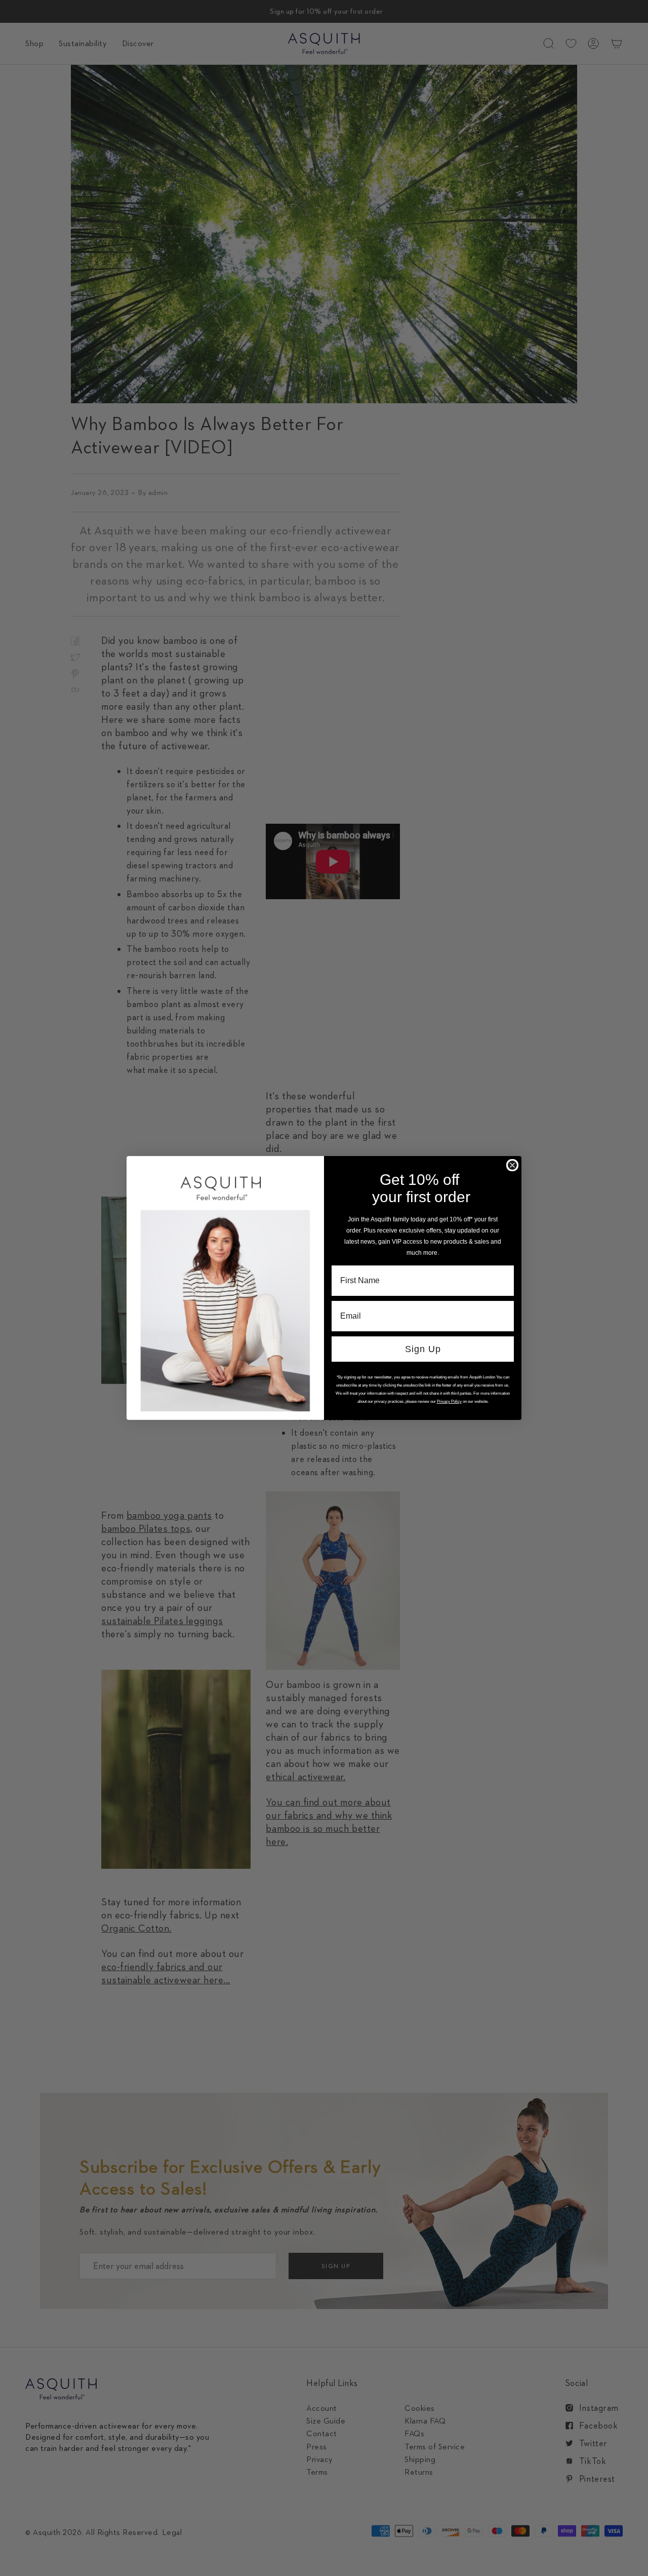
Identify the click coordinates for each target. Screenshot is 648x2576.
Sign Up (423, 1349)
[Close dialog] (512, 1165)
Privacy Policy (449, 1401)
